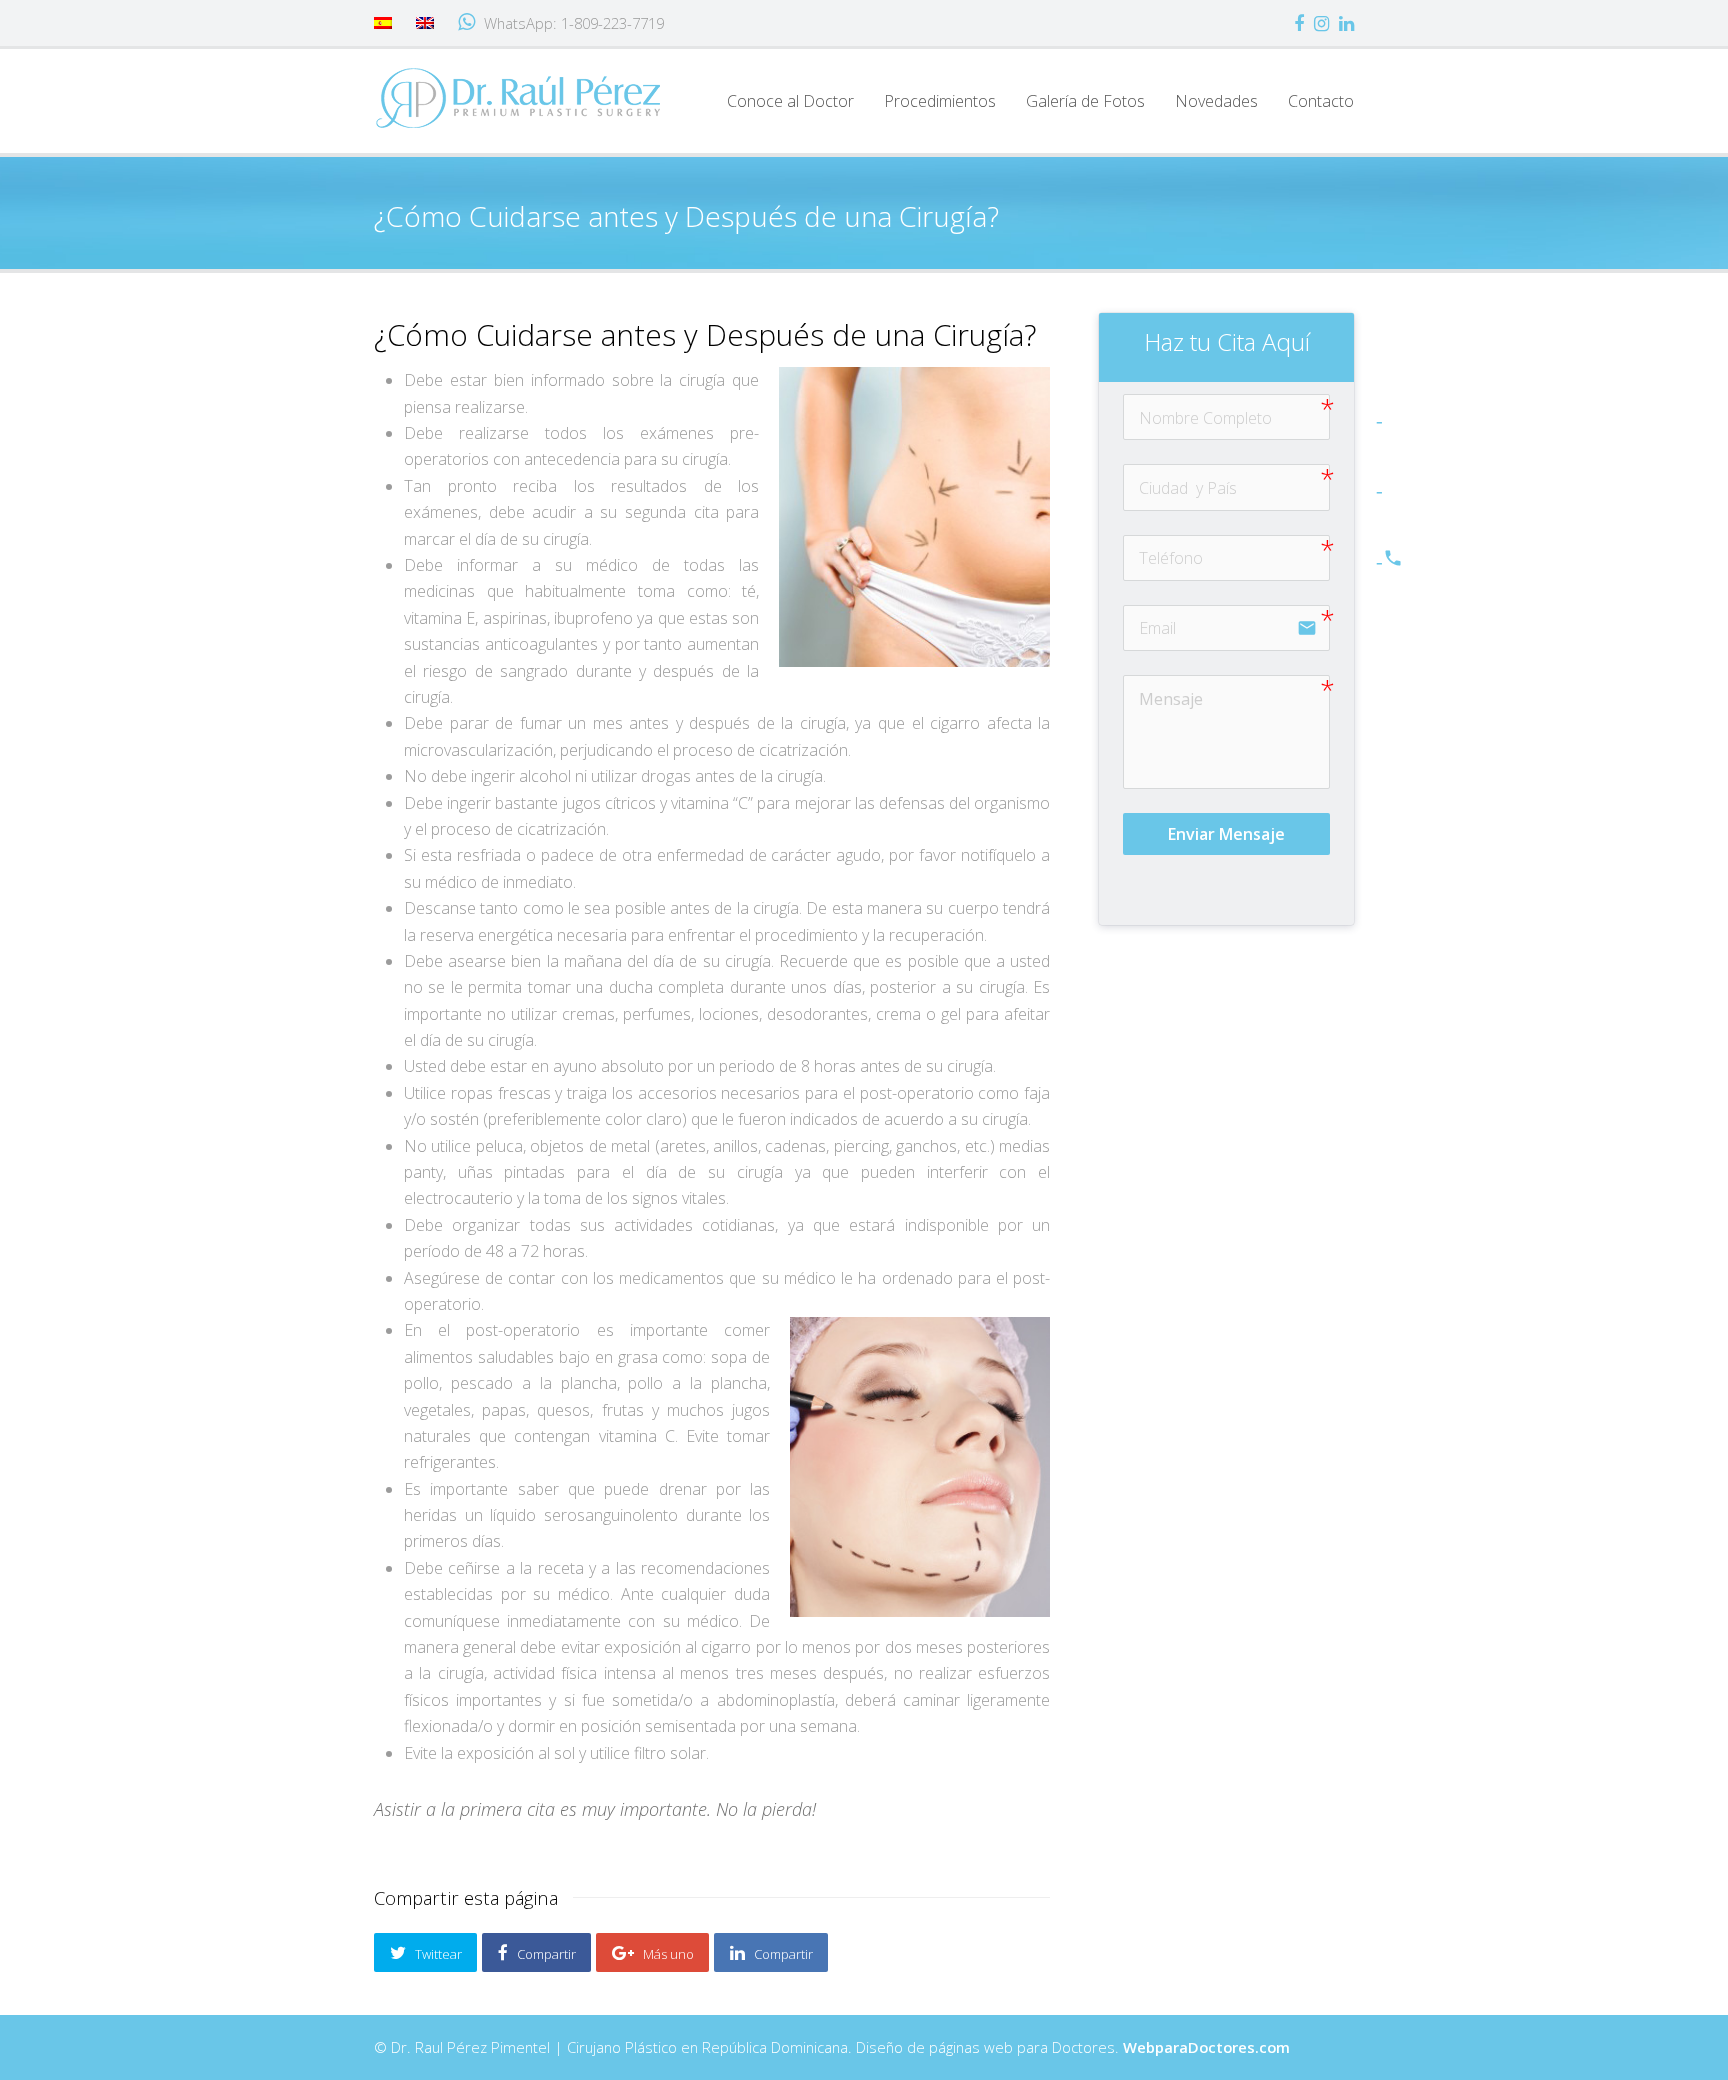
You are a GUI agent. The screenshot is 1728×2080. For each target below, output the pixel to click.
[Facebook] (1299, 23)
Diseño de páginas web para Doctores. (1073, 2047)
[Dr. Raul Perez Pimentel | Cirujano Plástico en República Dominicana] (519, 97)
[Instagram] (1321, 23)
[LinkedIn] (1346, 23)
